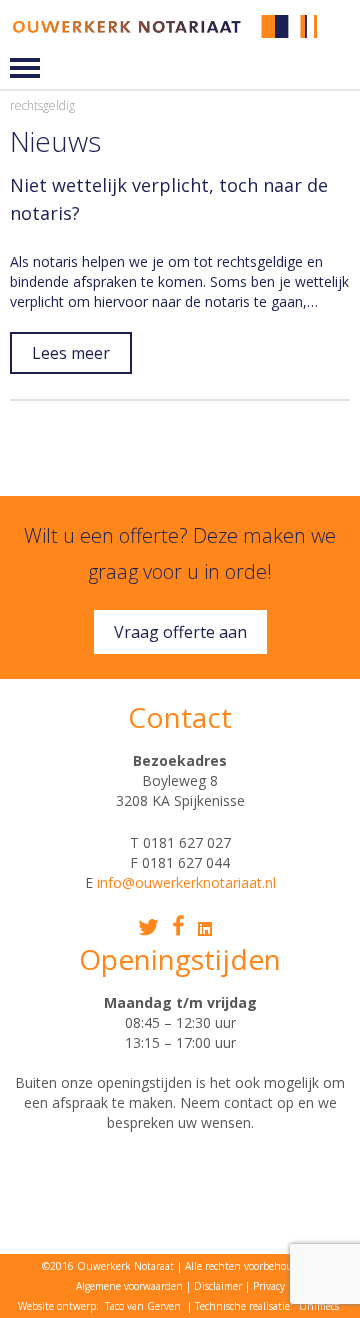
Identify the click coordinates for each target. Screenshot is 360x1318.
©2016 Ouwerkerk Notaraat (108, 1266)
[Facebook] (178, 925)
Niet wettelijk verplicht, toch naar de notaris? (169, 199)
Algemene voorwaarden (129, 1286)
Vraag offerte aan (180, 632)
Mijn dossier (342, 26)
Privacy (269, 1286)
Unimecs (319, 1306)
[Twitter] (148, 927)
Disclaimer (218, 1286)
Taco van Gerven (143, 1306)
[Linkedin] (205, 929)
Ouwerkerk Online (342, 41)
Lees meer (71, 353)
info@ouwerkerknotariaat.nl (186, 882)
